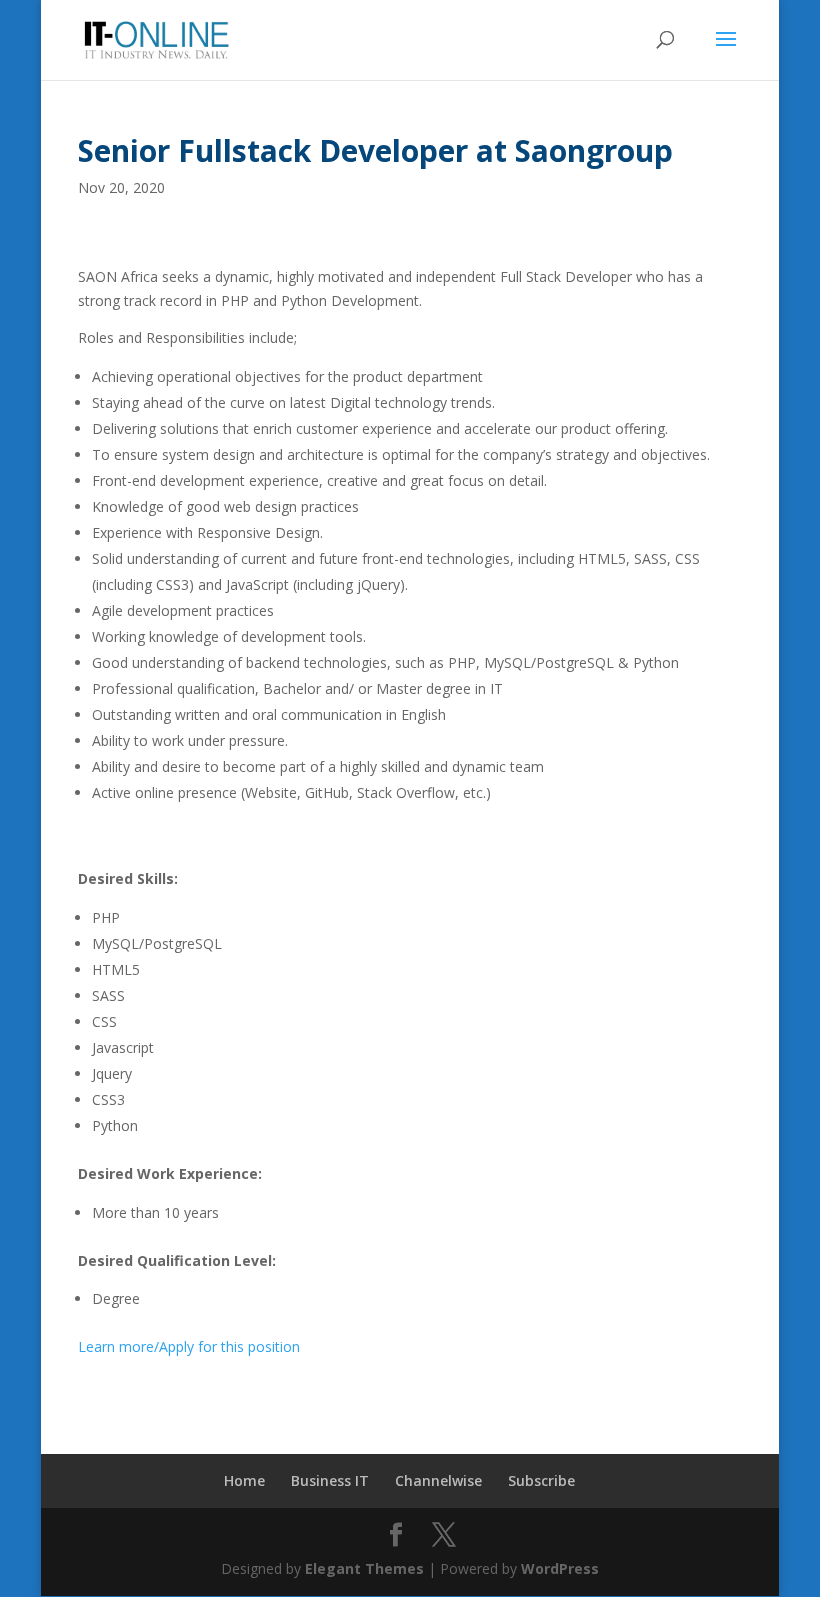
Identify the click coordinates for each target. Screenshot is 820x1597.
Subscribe (541, 1480)
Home (244, 1480)
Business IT (330, 1480)
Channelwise (438, 1480)
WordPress (560, 1568)
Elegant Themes (364, 1568)
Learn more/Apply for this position (189, 1346)
